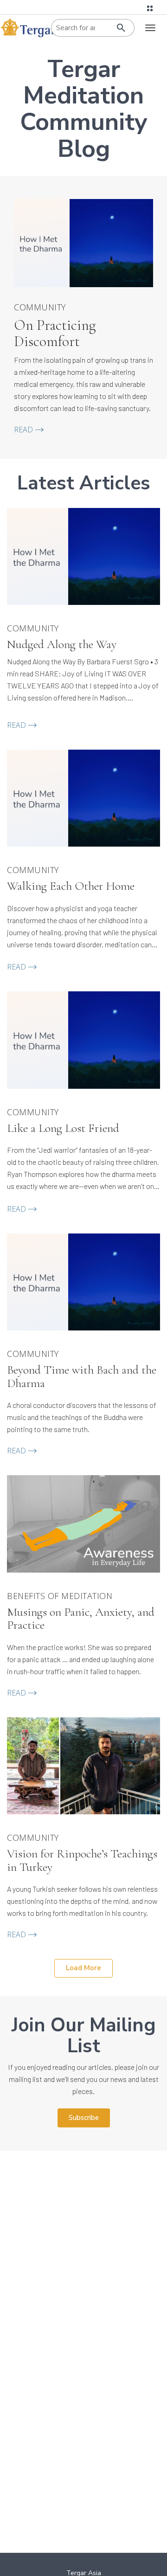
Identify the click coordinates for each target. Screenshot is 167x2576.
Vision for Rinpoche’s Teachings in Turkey (82, 1860)
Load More (83, 1968)
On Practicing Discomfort (55, 333)
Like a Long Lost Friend (63, 1128)
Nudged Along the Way (62, 645)
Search (121, 28)
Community (40, 308)
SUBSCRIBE (84, 2118)
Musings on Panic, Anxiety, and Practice (81, 1619)
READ (23, 430)
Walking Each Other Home (71, 886)
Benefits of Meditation (60, 1596)
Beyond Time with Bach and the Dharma (82, 1377)
